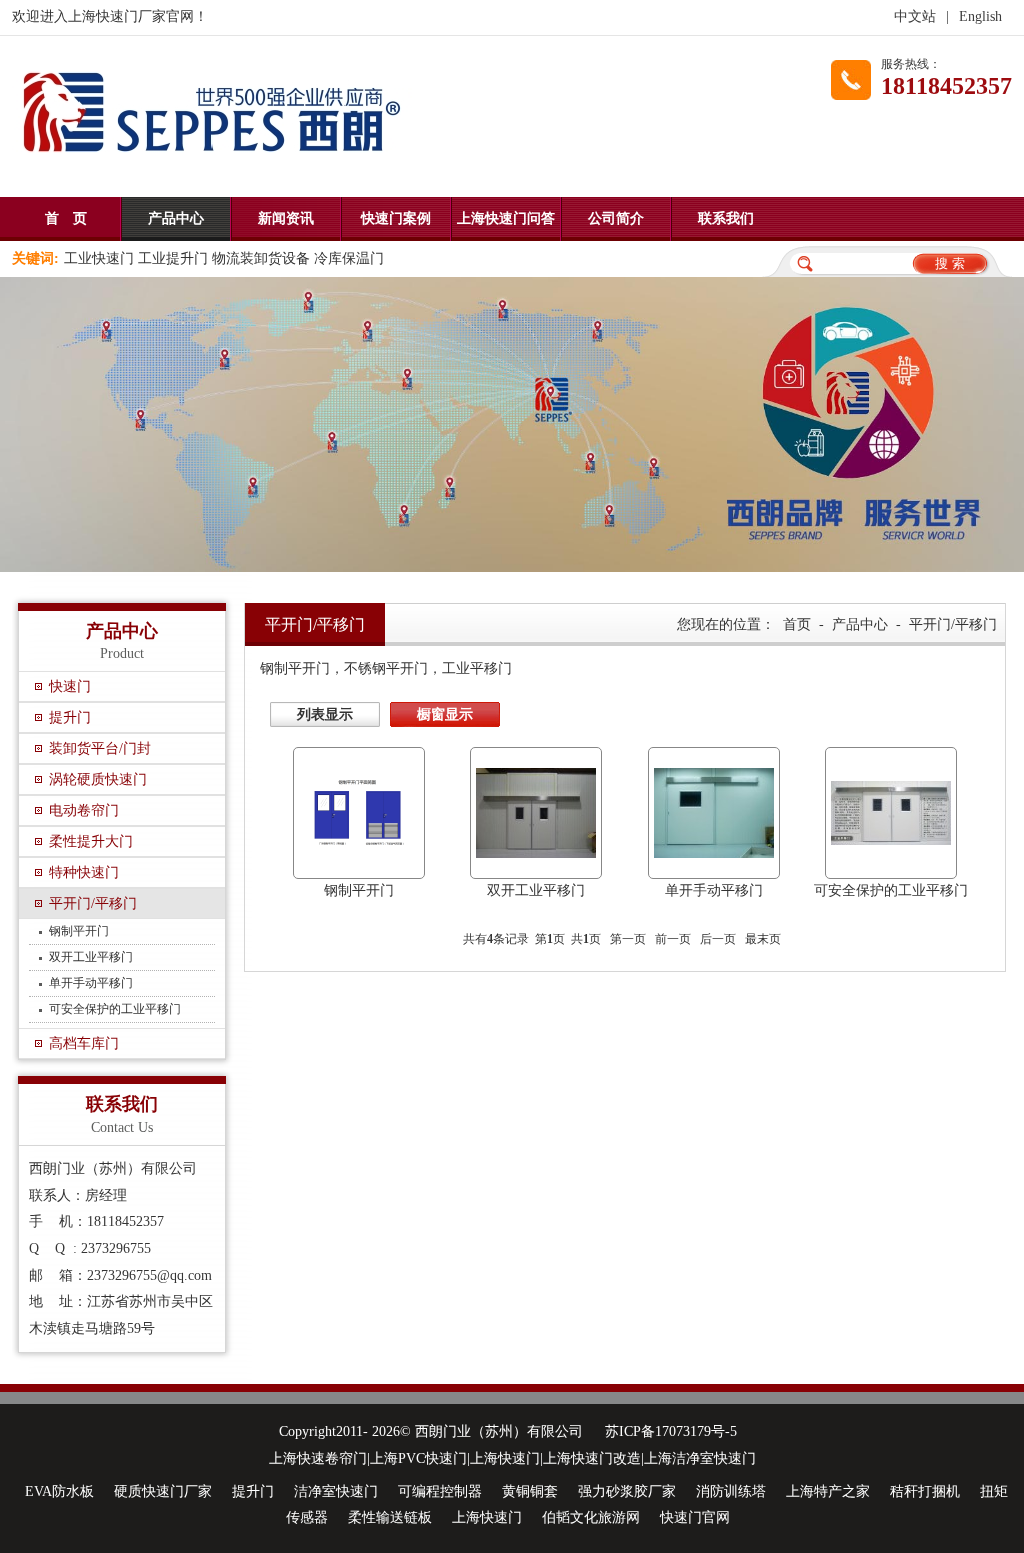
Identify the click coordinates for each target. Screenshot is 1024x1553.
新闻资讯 (286, 218)
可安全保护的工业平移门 (115, 1009)
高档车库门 (84, 1043)
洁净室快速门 (336, 1491)
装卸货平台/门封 (100, 748)
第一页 (628, 939)
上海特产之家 (828, 1491)
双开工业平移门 (91, 957)
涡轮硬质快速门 (98, 779)
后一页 (718, 939)
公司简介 (616, 218)
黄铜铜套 (530, 1491)
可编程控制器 (440, 1491)
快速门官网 (695, 1517)
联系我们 (726, 218)
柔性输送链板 (390, 1517)
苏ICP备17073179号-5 (671, 1431)
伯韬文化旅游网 (591, 1517)
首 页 (66, 218)
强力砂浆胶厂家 (627, 1491)
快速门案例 (396, 218)
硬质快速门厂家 (163, 1491)
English (980, 16)
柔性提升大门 (91, 841)
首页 (797, 624)
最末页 (763, 939)
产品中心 (176, 218)
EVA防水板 (59, 1491)
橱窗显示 (445, 714)
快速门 (70, 686)
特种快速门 (84, 872)
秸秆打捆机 (925, 1491)
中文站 (915, 16)
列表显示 (325, 714)
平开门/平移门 (93, 903)
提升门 (70, 717)
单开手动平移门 (91, 983)
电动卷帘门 (84, 810)
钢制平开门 (79, 931)
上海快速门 (487, 1517)
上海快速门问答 (506, 218)
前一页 (673, 939)
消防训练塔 (731, 1491)
